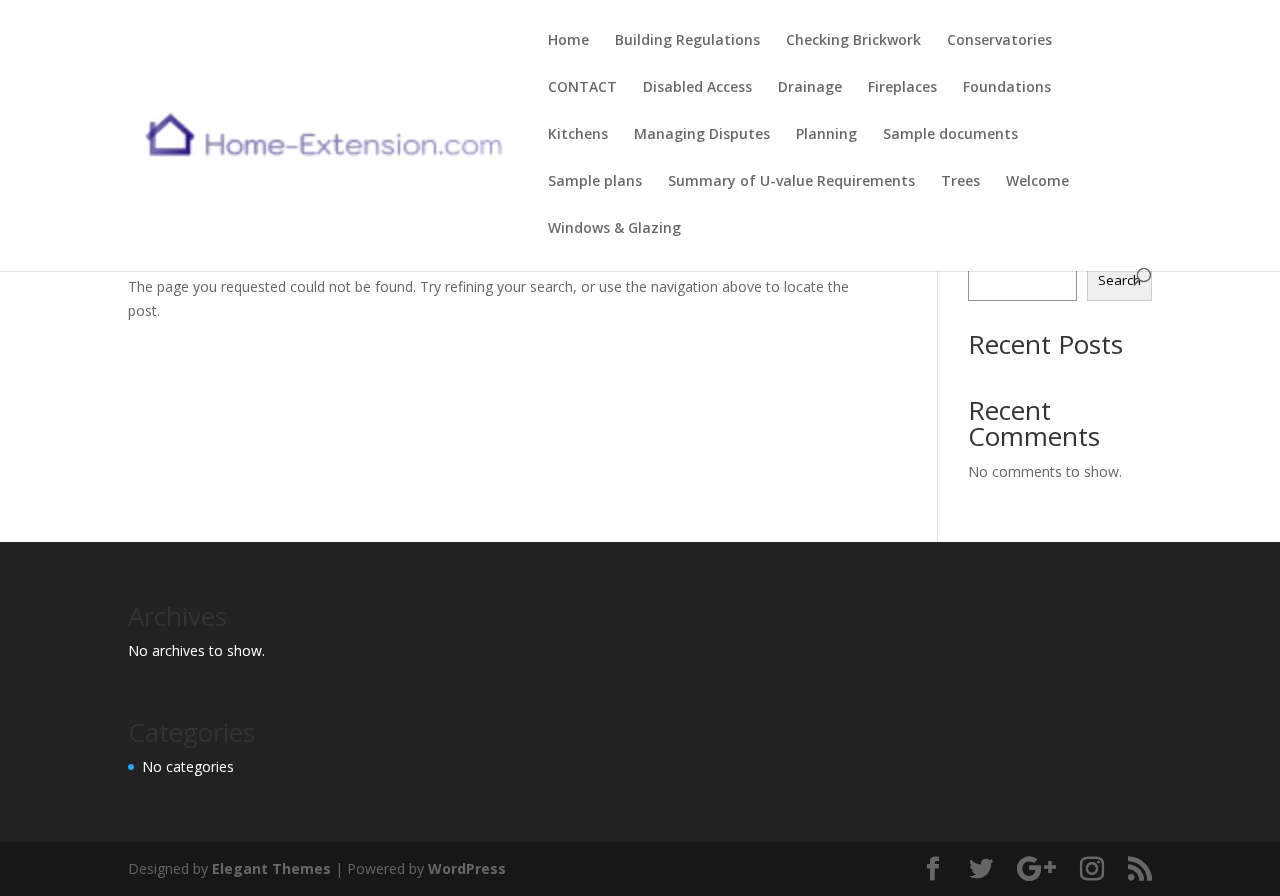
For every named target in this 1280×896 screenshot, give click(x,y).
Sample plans (595, 182)
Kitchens (578, 135)
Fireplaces (902, 88)
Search (1119, 280)
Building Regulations (687, 41)
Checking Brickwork (853, 41)
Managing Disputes (702, 135)
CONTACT (582, 88)
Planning (826, 135)
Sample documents (950, 135)
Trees (960, 182)
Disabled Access (697, 88)
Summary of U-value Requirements (791, 182)
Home (568, 41)
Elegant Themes (271, 868)
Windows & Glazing (614, 229)
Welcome (1037, 182)
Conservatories (999, 41)
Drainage (810, 88)
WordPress (467, 868)
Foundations (1007, 88)
